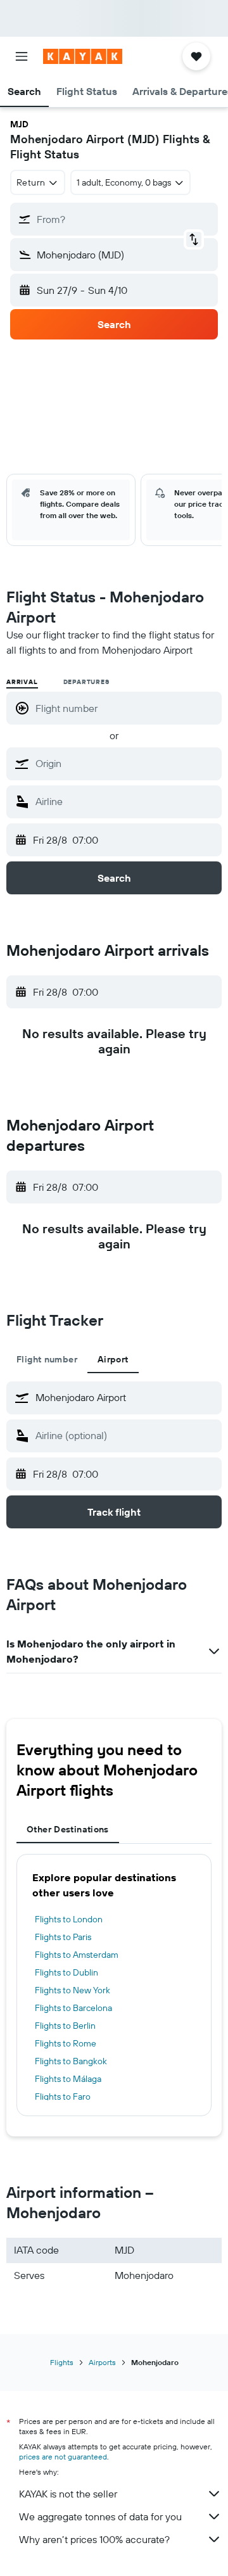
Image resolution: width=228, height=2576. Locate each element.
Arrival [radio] (22, 682)
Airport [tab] (113, 1359)
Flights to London (69, 1919)
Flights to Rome (66, 2043)
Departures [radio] (86, 682)
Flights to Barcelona (73, 2008)
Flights (62, 2362)
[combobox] (125, 763)
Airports (102, 2362)
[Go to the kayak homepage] (83, 56)
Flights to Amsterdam (77, 1955)
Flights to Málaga (68, 2079)
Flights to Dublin (66, 1972)
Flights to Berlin (65, 2026)
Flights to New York (73, 1990)
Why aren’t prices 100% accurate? (94, 2539)
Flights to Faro (63, 2097)
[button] (22, 56)
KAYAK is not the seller (68, 2494)
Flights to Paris (63, 1937)
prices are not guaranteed (63, 2457)
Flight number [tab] (47, 1359)
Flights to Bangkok (71, 2061)
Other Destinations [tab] (68, 1829)
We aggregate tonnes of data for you (100, 2516)
